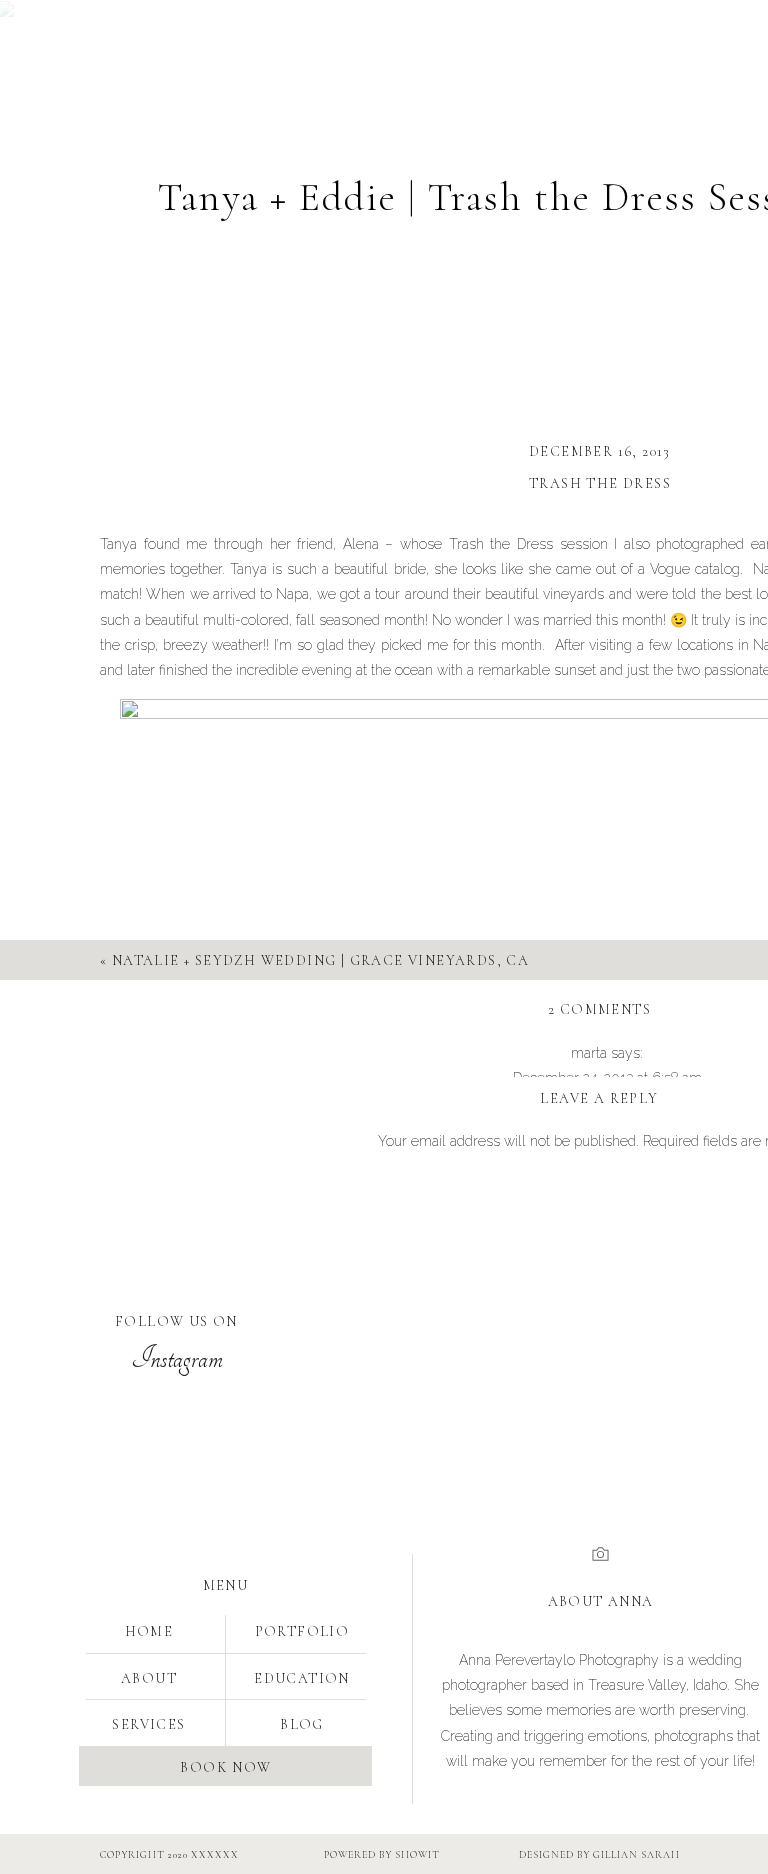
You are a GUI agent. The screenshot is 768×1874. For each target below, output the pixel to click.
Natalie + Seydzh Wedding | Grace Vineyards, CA (320, 960)
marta (589, 1053)
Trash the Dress (600, 483)
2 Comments (599, 1009)
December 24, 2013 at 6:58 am (607, 1078)
